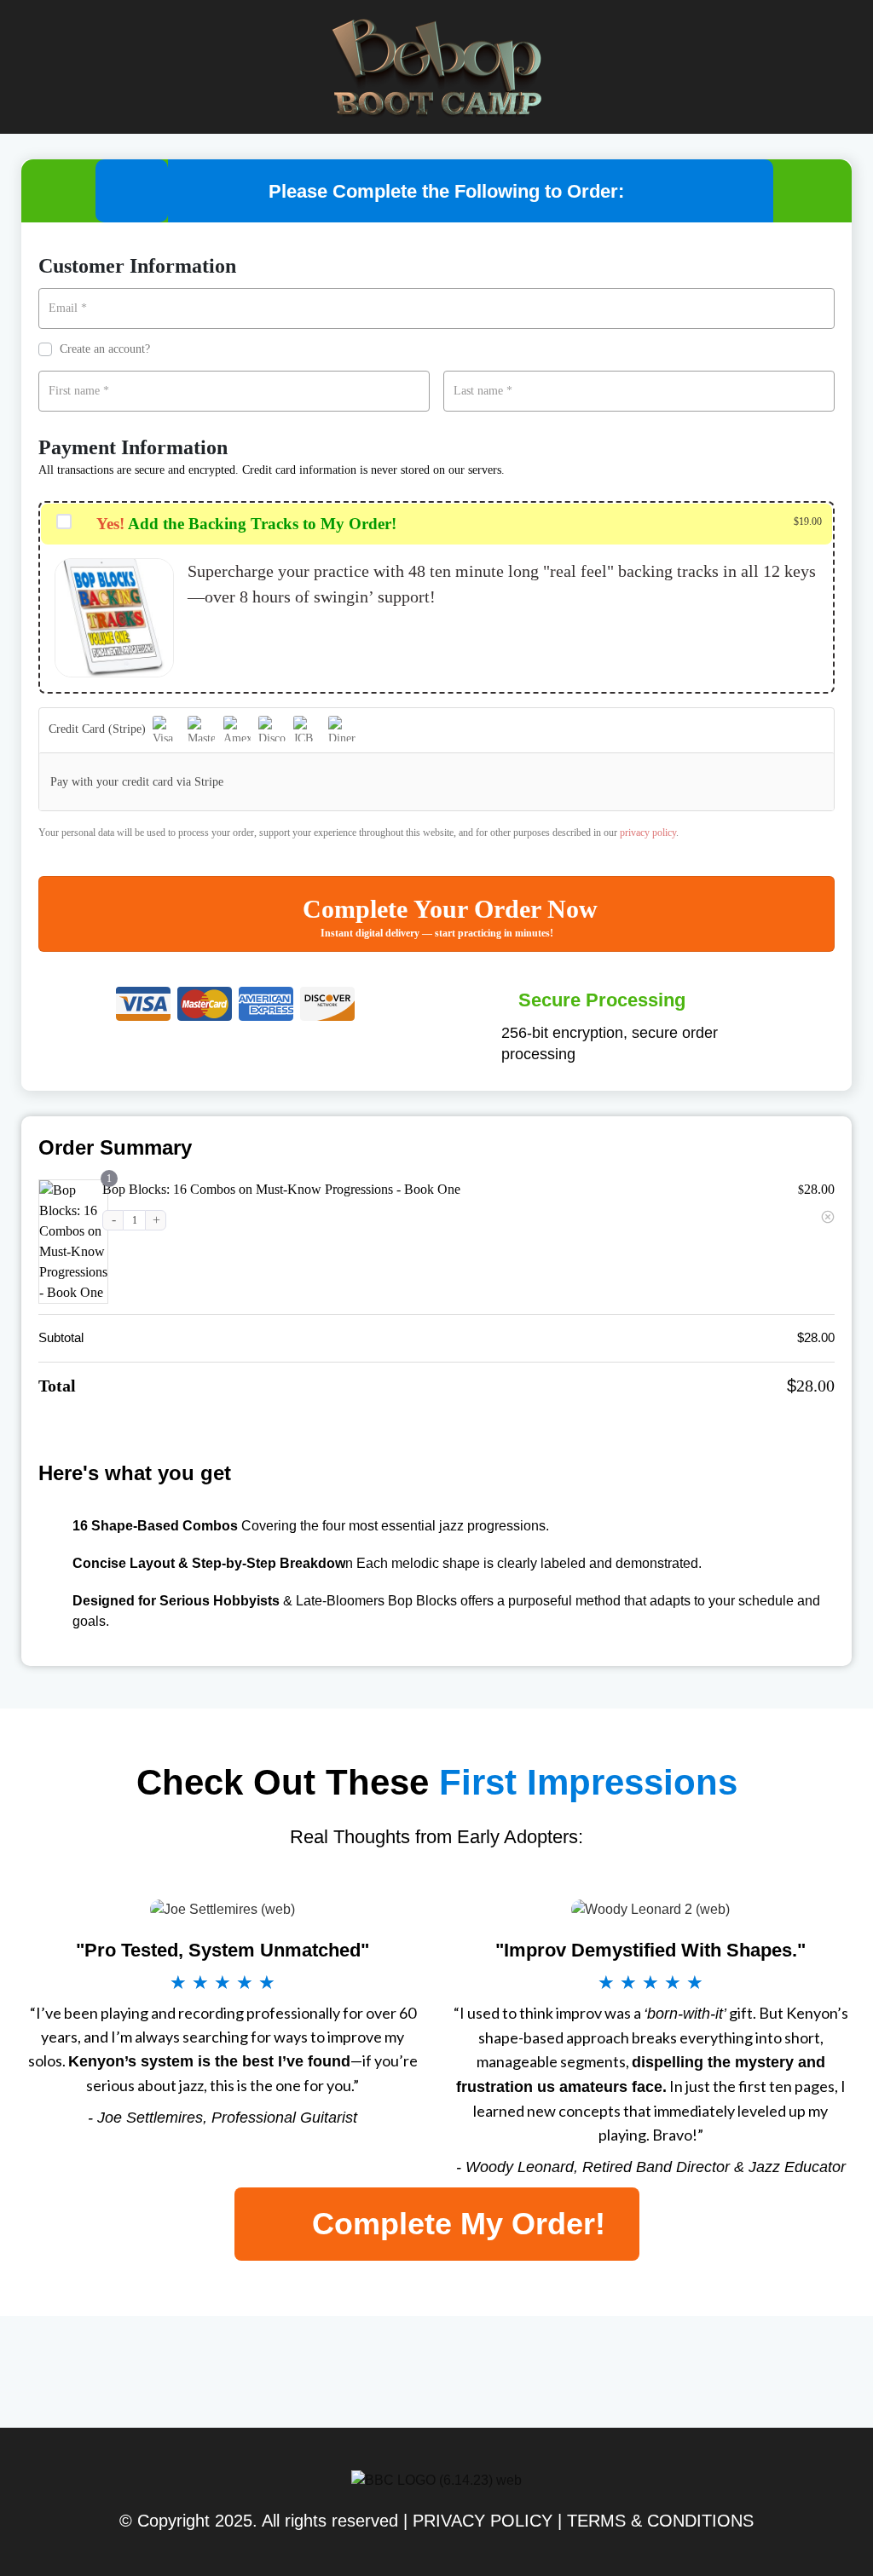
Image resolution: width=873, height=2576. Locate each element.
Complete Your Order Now (450, 909)
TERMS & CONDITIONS (660, 2521)
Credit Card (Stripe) (99, 729)
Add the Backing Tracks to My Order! (246, 524)
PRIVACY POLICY (483, 2521)
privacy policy (648, 833)
